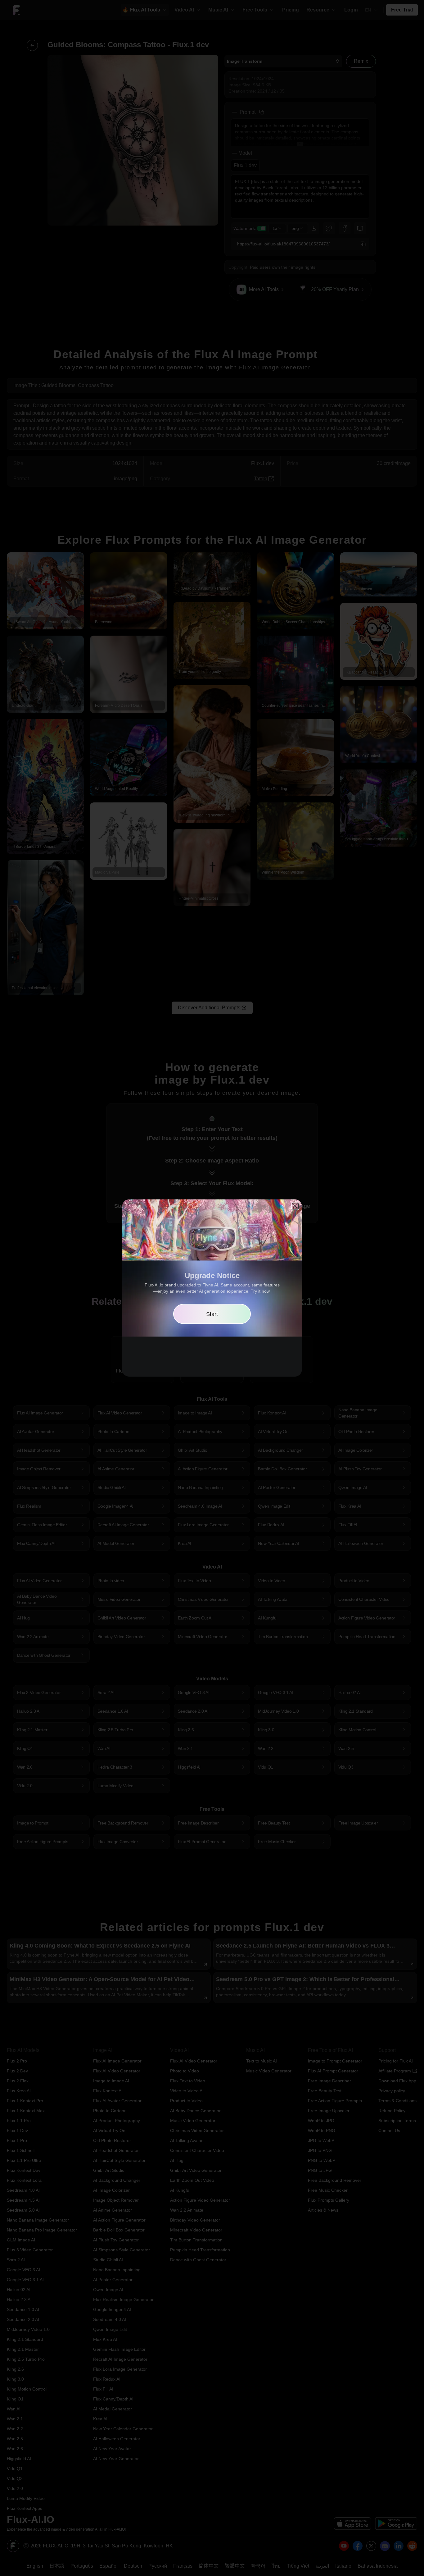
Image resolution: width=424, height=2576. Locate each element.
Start (212, 1314)
